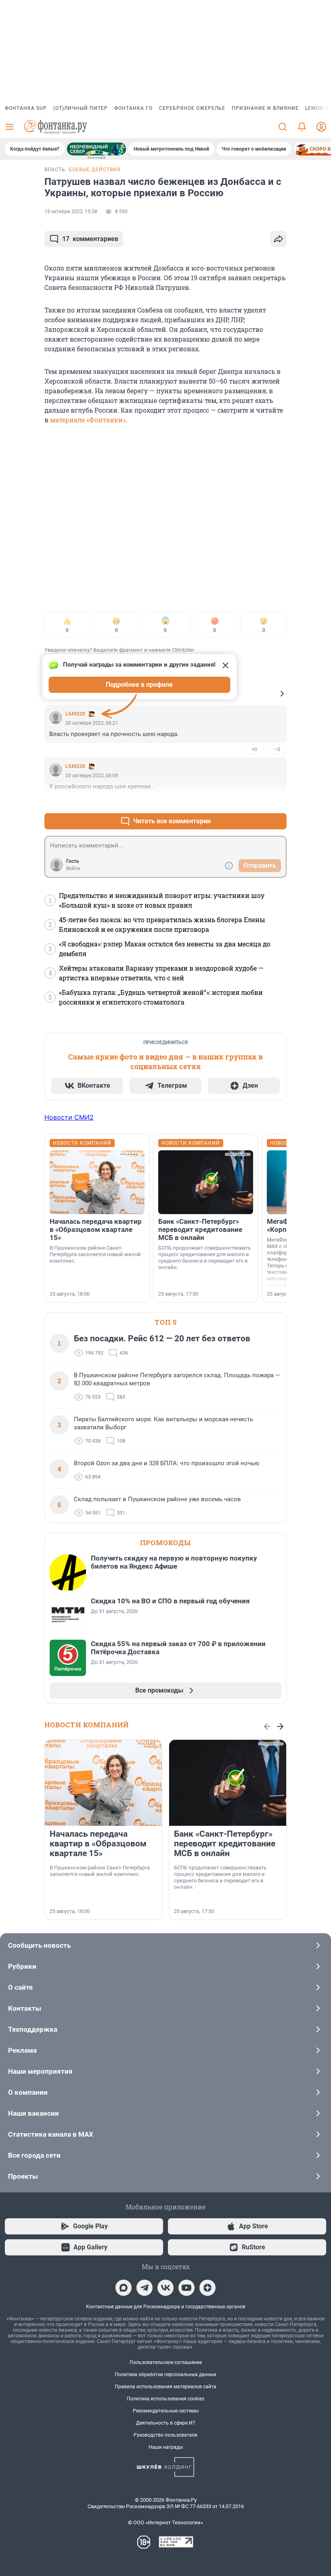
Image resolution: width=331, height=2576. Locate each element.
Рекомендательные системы (166, 2411)
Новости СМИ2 (69, 1117)
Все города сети (34, 2155)
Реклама (22, 2050)
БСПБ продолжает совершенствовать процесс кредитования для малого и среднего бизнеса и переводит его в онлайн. (204, 1258)
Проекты (23, 2176)
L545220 (75, 714)
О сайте (20, 1987)
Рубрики (22, 1966)
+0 (254, 749)
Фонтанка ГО (133, 108)
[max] (124, 2288)
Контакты (25, 2008)
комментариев (90, 239)
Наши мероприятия (40, 2071)
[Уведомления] (302, 127)
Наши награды (166, 2447)
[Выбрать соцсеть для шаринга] (279, 239)
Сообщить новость (39, 1945)
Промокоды (165, 1543)
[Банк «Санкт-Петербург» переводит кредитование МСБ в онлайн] (206, 1182)
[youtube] (186, 2288)
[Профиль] (321, 127)
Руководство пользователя (165, 2435)
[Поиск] (283, 127)
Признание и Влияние (265, 108)
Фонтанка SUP (26, 108)
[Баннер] (96, 149)
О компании (28, 2092)
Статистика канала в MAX (51, 2134)
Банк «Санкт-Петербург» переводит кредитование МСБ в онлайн (200, 1229)
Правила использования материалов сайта (165, 2387)
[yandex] (207, 2288)
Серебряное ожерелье (192, 108)
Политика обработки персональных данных (165, 2375)
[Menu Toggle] (10, 127)
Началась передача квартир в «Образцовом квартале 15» (96, 1229)
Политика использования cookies (165, 2399)
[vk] (165, 2288)
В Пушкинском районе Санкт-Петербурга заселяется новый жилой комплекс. (95, 1254)
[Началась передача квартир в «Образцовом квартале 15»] (97, 1182)
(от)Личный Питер (81, 108)
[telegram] (145, 2288)
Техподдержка (33, 2029)
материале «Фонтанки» (88, 420)
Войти (73, 868)
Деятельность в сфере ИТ (166, 2423)
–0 (277, 749)
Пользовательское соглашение (166, 2362)
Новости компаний (87, 1725)
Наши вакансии (34, 2113)
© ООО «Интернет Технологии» (165, 2523)
